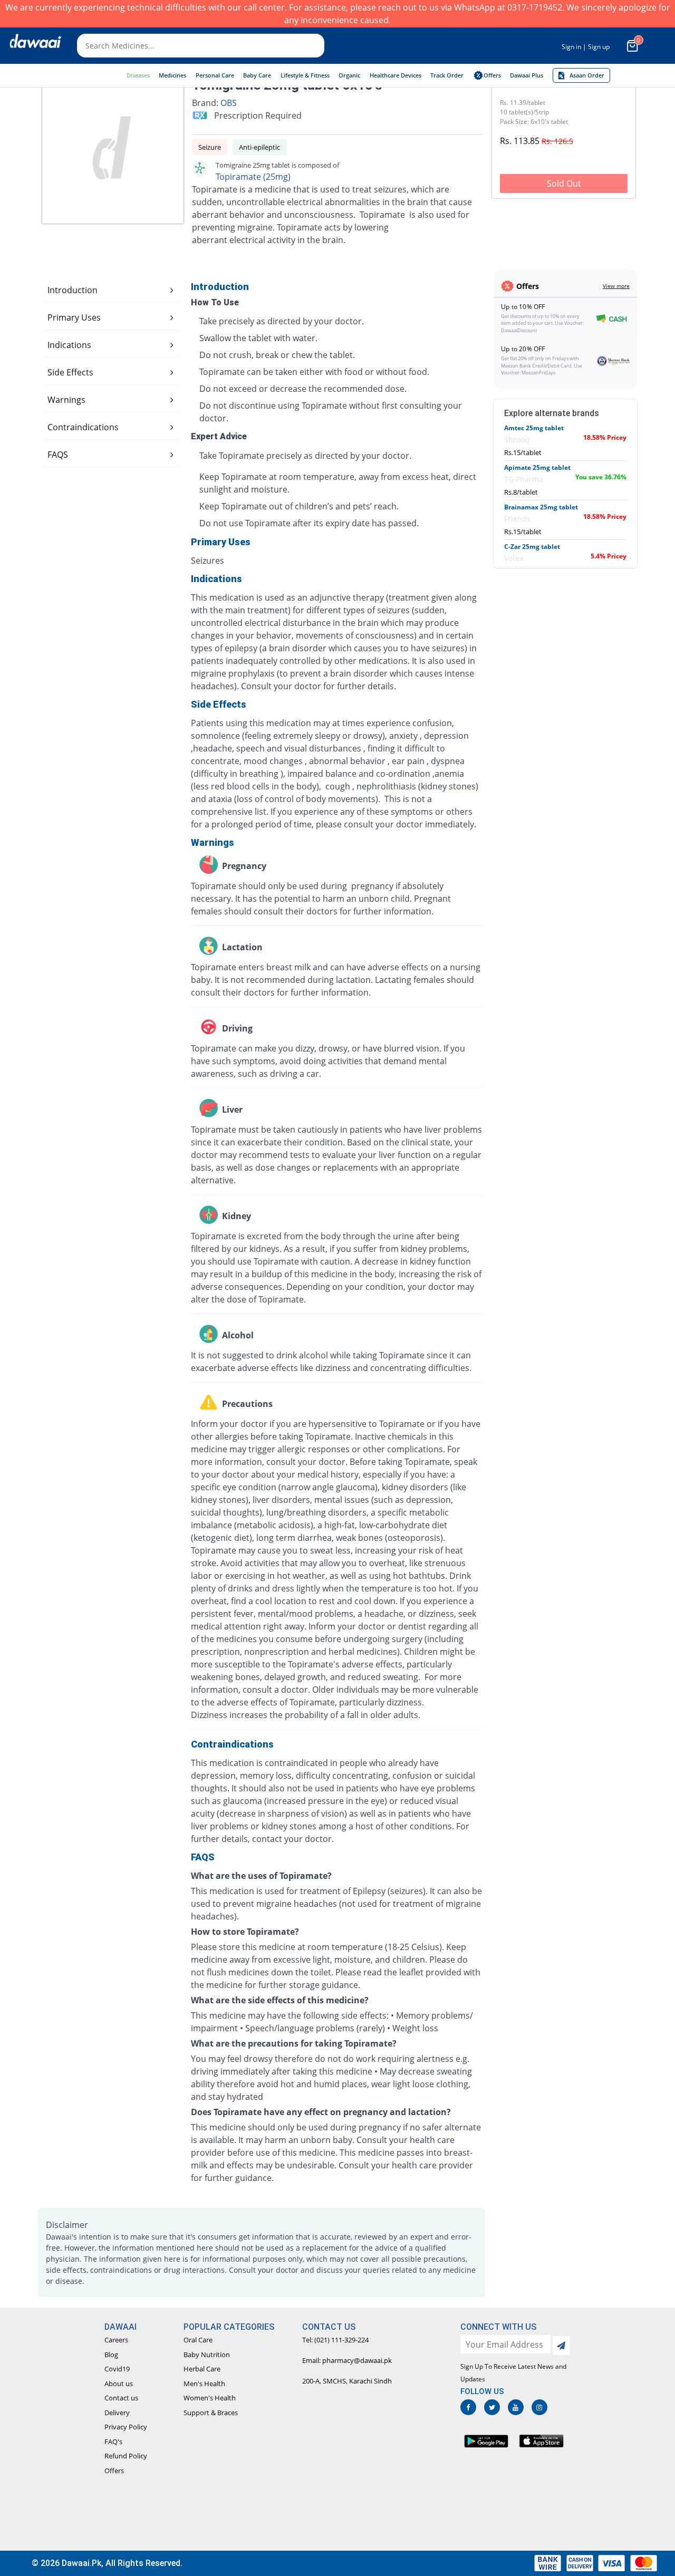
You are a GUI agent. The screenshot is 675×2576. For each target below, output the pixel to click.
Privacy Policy (126, 2427)
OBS (229, 103)
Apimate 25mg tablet (537, 467)
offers (492, 75)
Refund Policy (126, 2456)
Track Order (447, 75)
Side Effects (70, 372)
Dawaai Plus (527, 75)
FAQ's (113, 2442)
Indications (69, 345)
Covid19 (117, 2369)
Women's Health (210, 2398)
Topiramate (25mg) (253, 177)
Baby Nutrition (207, 2355)
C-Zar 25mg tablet (532, 547)
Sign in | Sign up (586, 47)
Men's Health (204, 2384)
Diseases (138, 75)
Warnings (66, 400)
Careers (116, 2340)
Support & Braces (211, 2413)
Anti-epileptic (259, 147)
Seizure (210, 147)
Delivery (117, 2413)
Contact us (121, 2398)
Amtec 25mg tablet (534, 428)
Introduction (73, 290)
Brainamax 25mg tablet (541, 507)
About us (119, 2384)
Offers (114, 2471)
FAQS (58, 455)
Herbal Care (202, 2369)
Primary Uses (74, 317)
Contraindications (83, 427)
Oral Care (198, 2340)
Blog (111, 2355)
